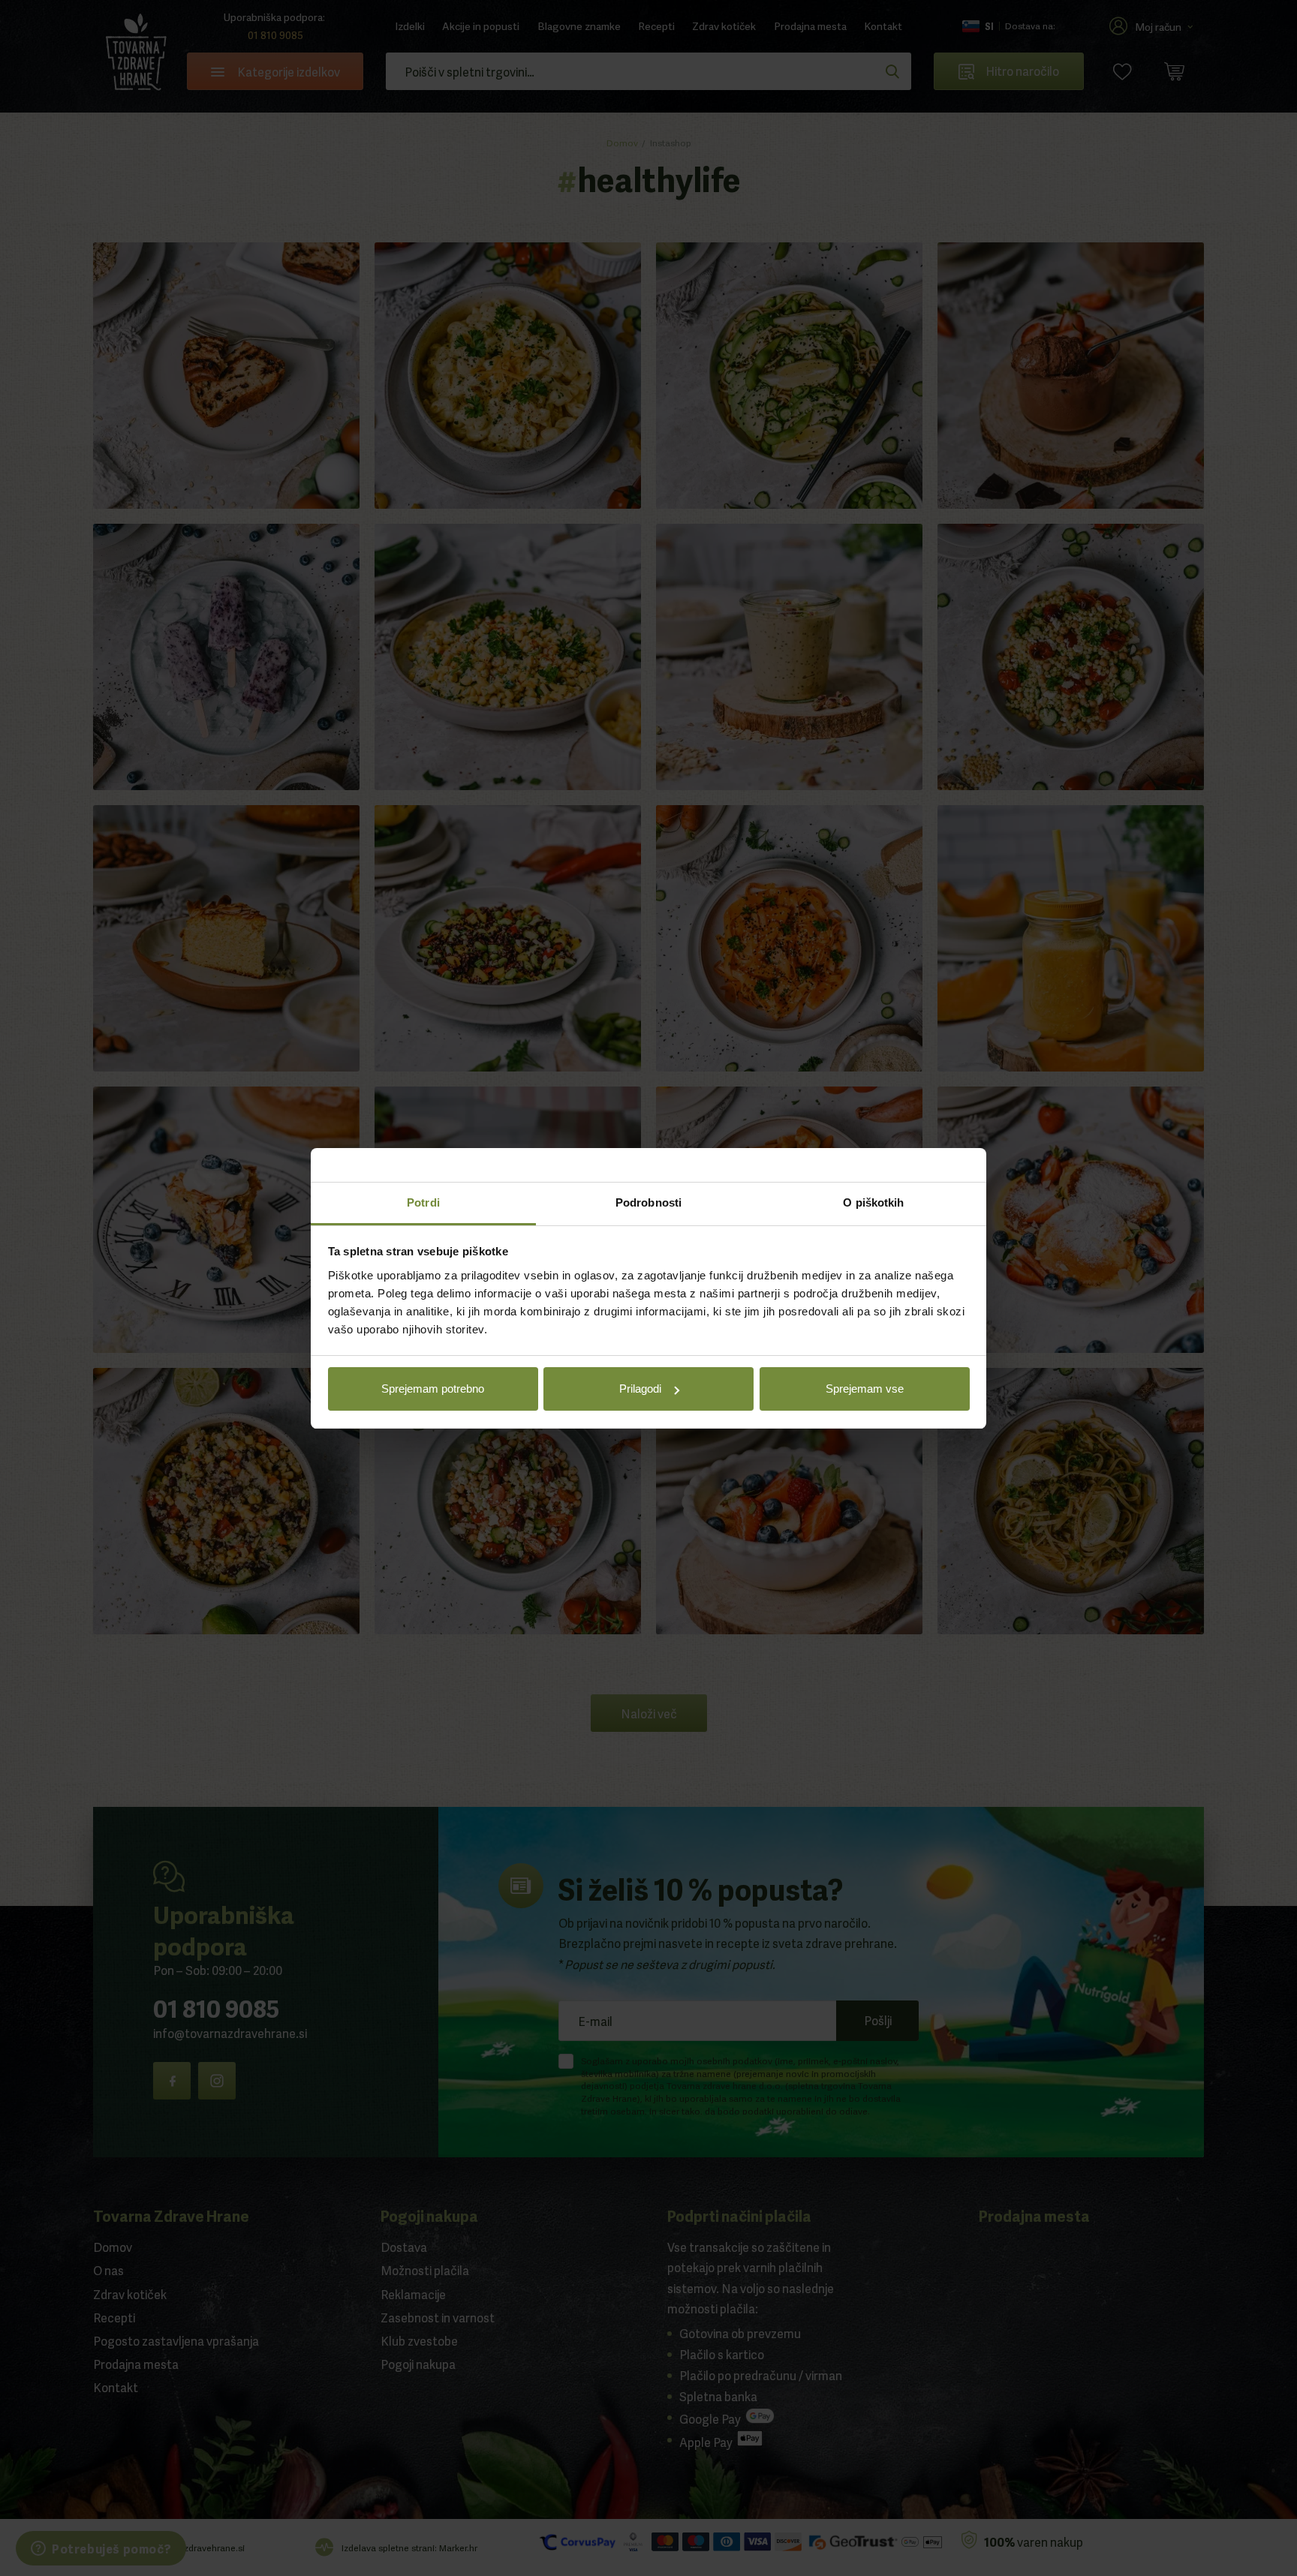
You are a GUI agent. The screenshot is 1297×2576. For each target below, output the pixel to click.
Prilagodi (640, 1389)
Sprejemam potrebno (433, 1389)
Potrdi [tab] (423, 1202)
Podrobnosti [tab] (648, 1202)
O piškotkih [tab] (873, 1202)
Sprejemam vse (865, 1389)
